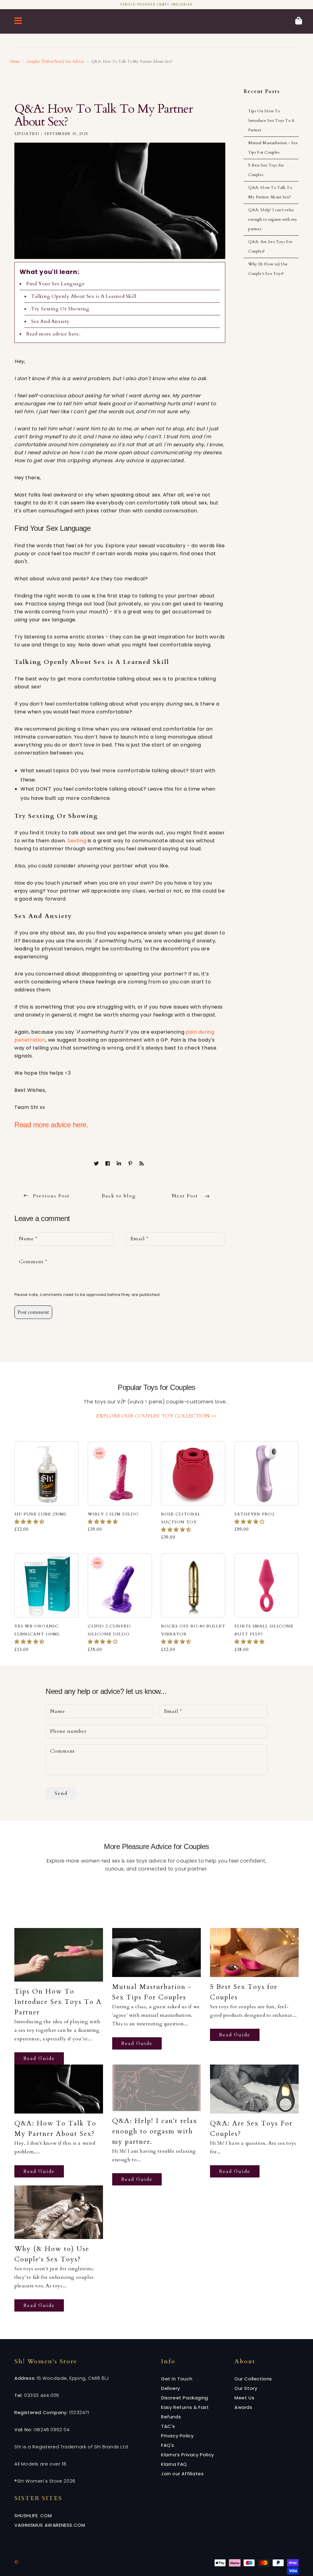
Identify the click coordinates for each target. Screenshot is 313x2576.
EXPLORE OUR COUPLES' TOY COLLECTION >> (156, 1416)
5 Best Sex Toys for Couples (266, 170)
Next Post (186, 1196)
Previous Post (51, 1196)
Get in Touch (177, 2379)
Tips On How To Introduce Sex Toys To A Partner (271, 121)
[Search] (292, 40)
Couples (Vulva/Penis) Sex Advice (55, 62)
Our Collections (253, 2379)
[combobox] (156, 41)
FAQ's (168, 2445)
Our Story (246, 2388)
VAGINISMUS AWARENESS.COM (50, 2525)
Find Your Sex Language (55, 284)
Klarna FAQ (174, 2464)
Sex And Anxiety (50, 321)
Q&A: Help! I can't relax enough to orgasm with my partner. (273, 219)
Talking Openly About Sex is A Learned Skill (84, 296)
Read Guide (39, 2058)
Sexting (77, 841)
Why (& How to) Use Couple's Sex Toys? (268, 269)
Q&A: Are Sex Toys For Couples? (270, 247)
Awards (243, 2407)
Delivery (171, 2388)
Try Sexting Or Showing (60, 309)
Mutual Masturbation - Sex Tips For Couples (273, 148)
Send (61, 1793)
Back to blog (119, 1196)
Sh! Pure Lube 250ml (41, 1514)
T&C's (168, 2426)
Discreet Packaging (185, 2398)
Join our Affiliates (182, 2474)
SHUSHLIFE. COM (33, 2516)
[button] (30, 1522)
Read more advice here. (53, 334)
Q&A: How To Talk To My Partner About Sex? (270, 192)
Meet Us (244, 2398)
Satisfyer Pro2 (254, 1514)
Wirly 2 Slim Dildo (113, 1514)
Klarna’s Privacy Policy (188, 2455)
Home (15, 62)
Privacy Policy (177, 2436)
